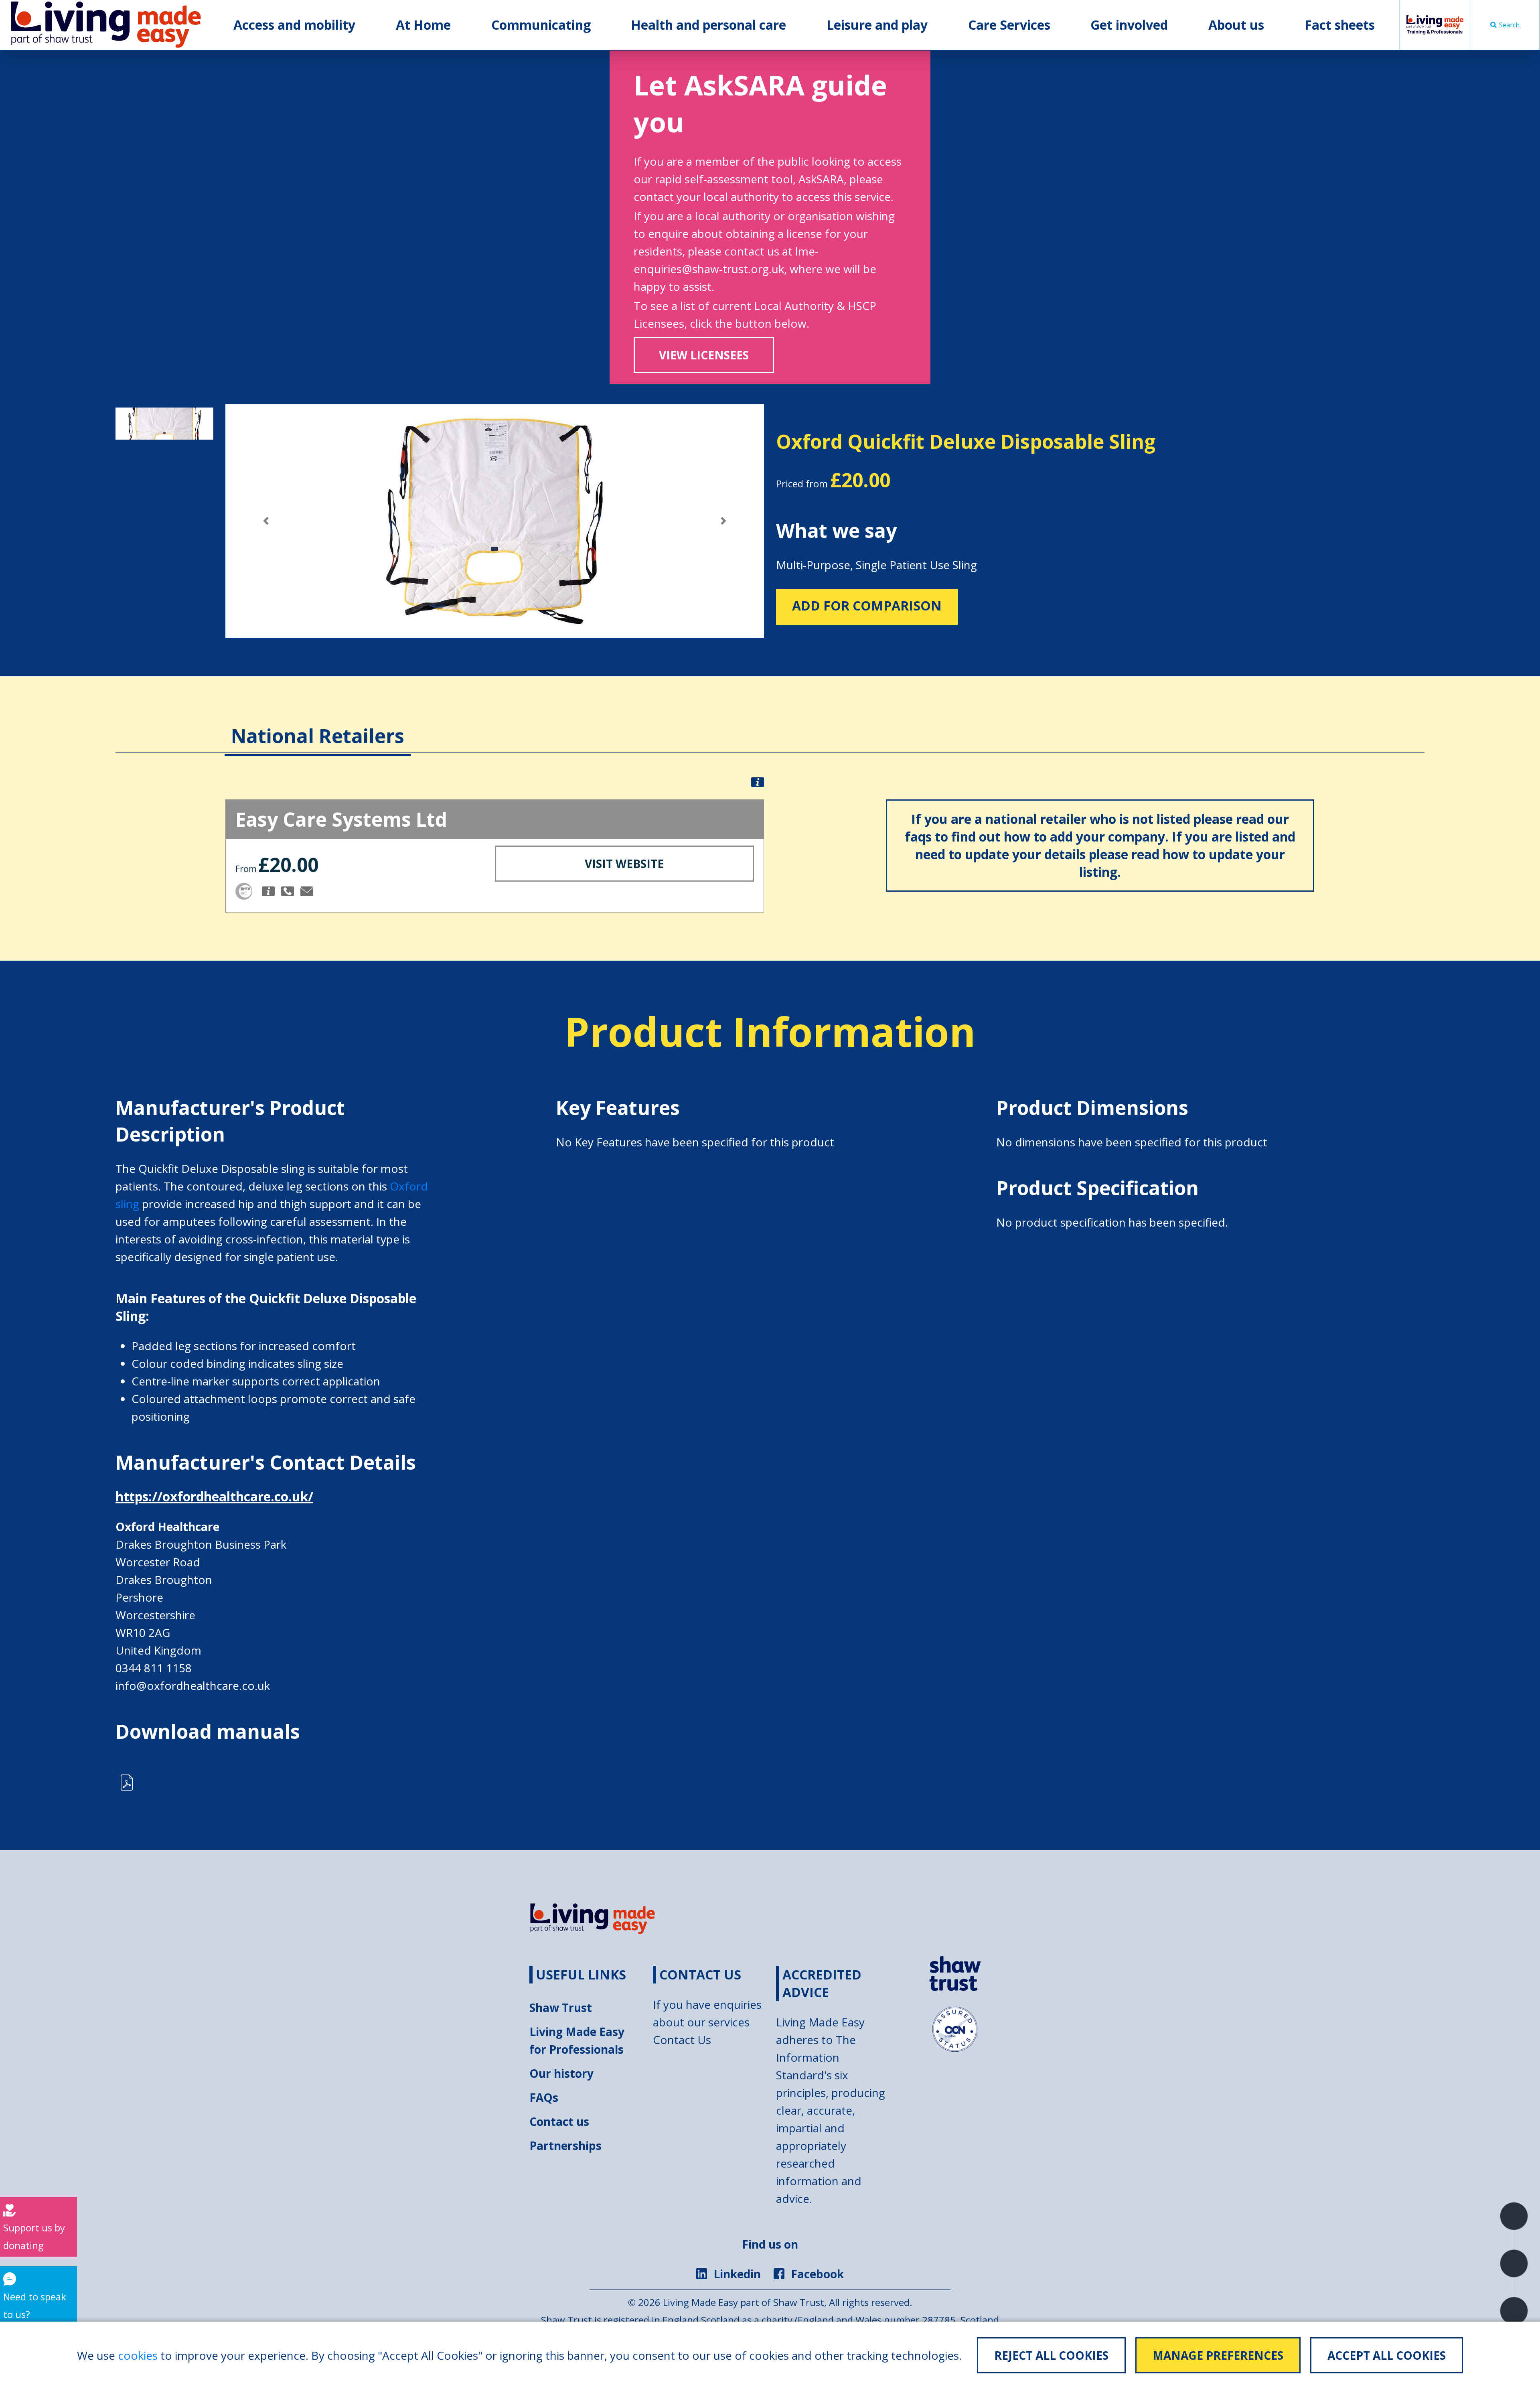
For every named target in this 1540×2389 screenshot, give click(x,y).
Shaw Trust (561, 2008)
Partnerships (565, 2146)
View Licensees (704, 355)
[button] (266, 521)
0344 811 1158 (154, 1668)
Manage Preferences (1218, 2355)
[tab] (318, 724)
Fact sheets (1340, 25)
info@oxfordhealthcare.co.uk (193, 1685)
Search (1509, 25)
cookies (138, 2355)
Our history (561, 2073)
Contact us (559, 2121)
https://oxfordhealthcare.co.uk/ (214, 1496)
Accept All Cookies (1387, 2355)
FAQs (544, 2097)
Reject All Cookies (1051, 2355)
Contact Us (682, 2040)
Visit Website (624, 864)
